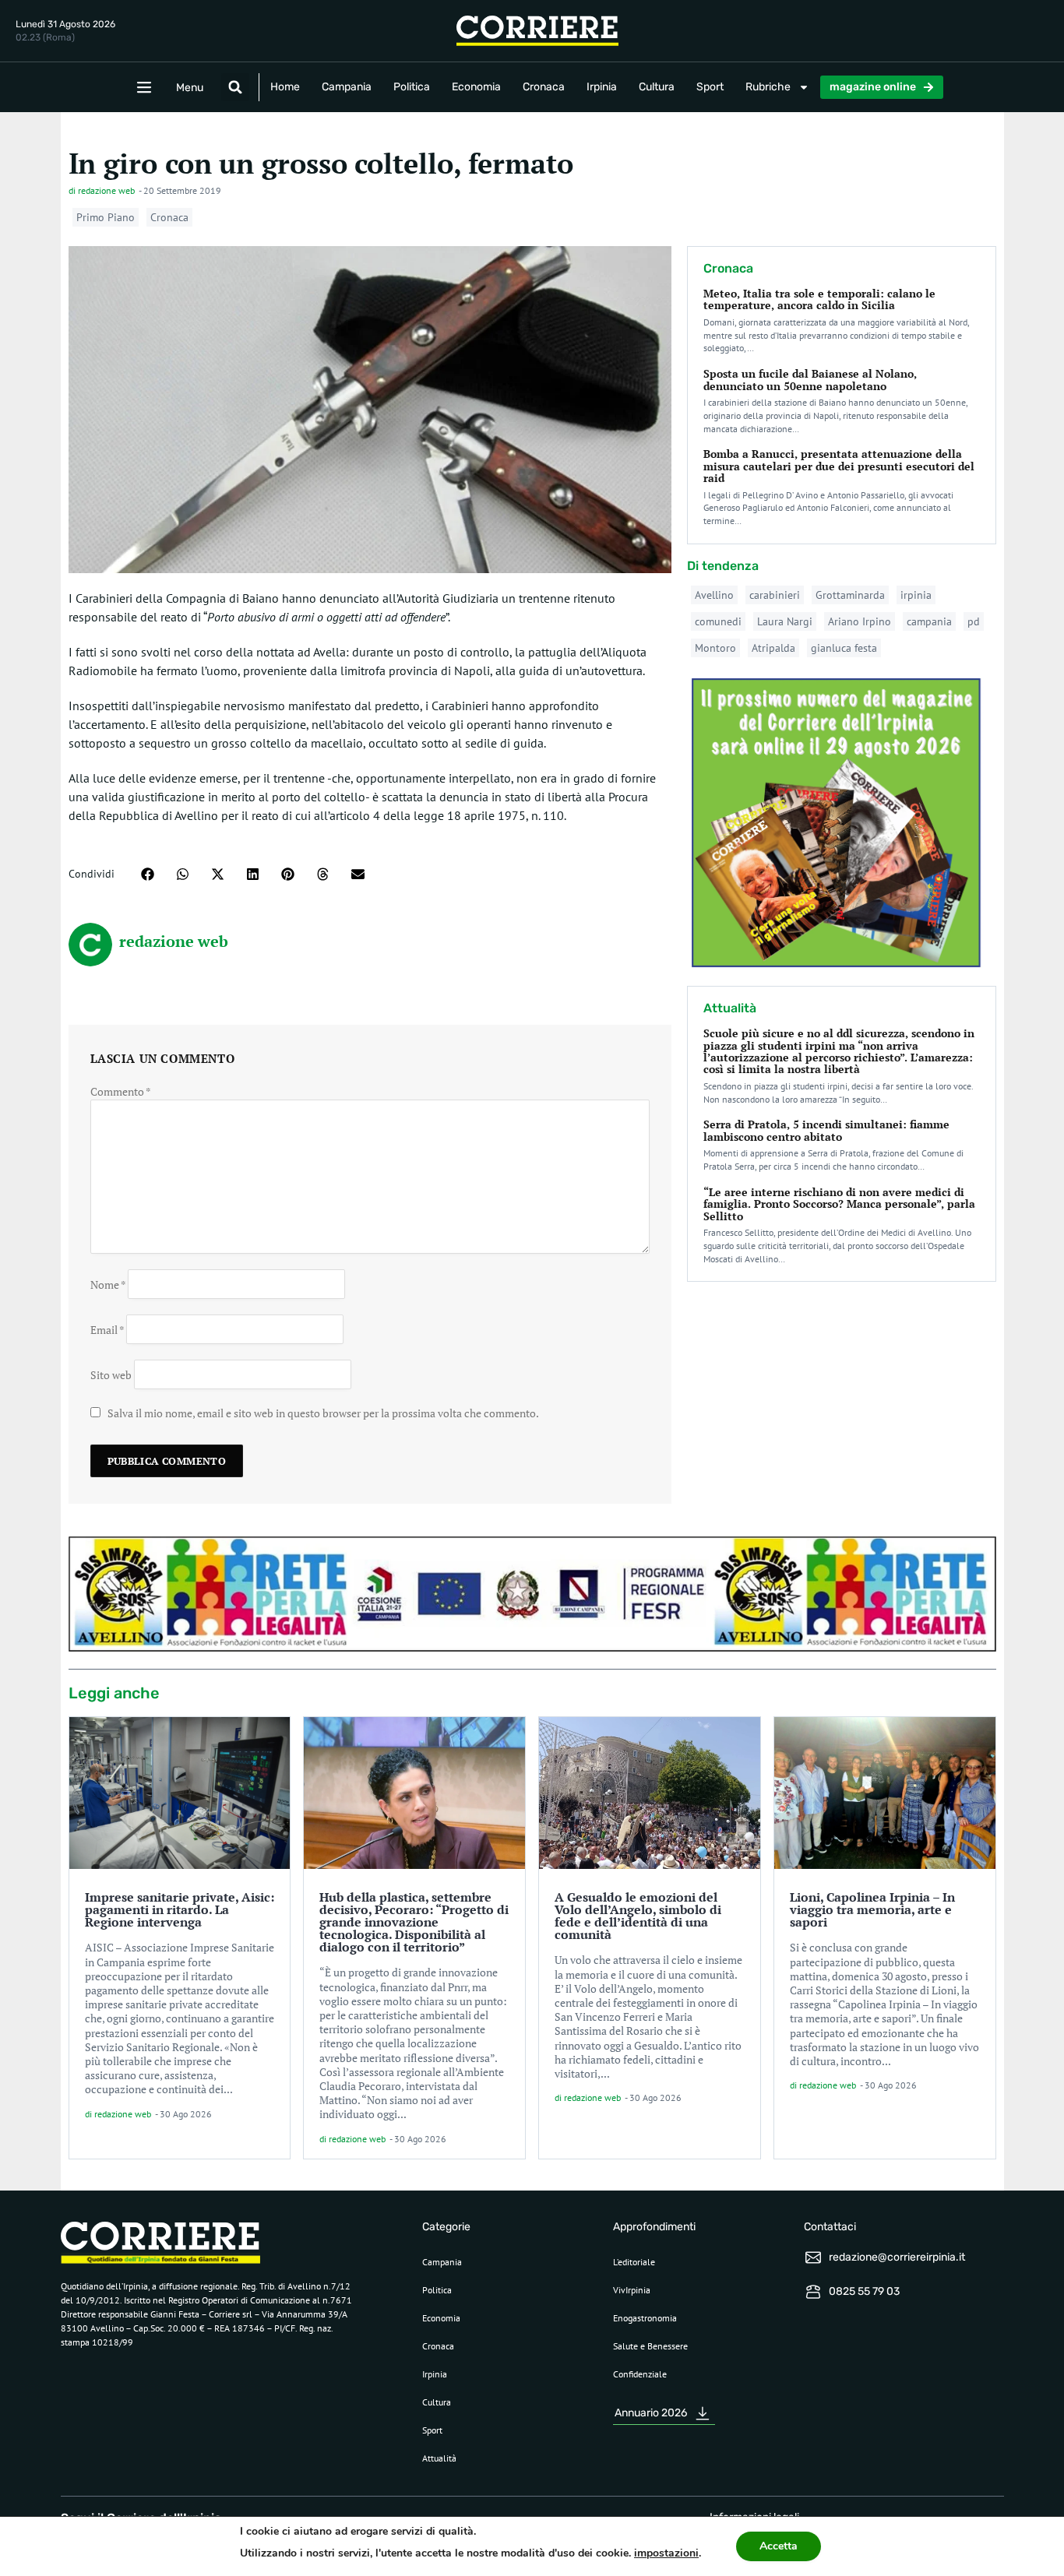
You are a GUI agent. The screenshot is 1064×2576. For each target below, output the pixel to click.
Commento (121, 1091)
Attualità (439, 2458)
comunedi (718, 621)
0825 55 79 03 (864, 2291)
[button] (235, 87)
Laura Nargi (785, 621)
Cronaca (544, 87)
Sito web (111, 1374)
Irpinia (602, 87)
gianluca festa (844, 648)
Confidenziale (640, 2374)
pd (974, 621)
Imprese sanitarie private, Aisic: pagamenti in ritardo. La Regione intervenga (180, 1909)
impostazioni (666, 2553)
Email (107, 1329)
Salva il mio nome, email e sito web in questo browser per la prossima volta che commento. (323, 1413)
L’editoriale (634, 2262)
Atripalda (773, 648)
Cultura (657, 87)
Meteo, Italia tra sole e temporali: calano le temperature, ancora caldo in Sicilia (819, 299)
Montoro (715, 648)
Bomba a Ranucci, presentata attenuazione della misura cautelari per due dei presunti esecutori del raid (839, 466)
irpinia (916, 595)
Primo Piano (106, 217)
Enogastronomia (645, 2318)
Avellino (714, 595)
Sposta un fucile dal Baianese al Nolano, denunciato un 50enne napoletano (810, 379)
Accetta (779, 2546)
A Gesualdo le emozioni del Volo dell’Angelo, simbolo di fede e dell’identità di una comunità (638, 1916)
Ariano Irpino (860, 621)
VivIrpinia (632, 2290)
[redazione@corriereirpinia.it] (813, 2258)
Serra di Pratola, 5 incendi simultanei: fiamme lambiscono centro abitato (826, 1130)
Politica (412, 87)
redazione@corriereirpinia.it (897, 2257)
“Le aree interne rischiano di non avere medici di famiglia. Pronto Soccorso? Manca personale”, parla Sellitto (839, 1204)
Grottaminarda (850, 595)
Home (285, 87)
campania (929, 621)
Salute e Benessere (650, 2346)
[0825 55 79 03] (813, 2292)
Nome (108, 1284)
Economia (476, 87)
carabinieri (775, 595)
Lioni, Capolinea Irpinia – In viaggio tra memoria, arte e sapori (872, 1909)
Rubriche (768, 87)
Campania (347, 87)
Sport (710, 87)
